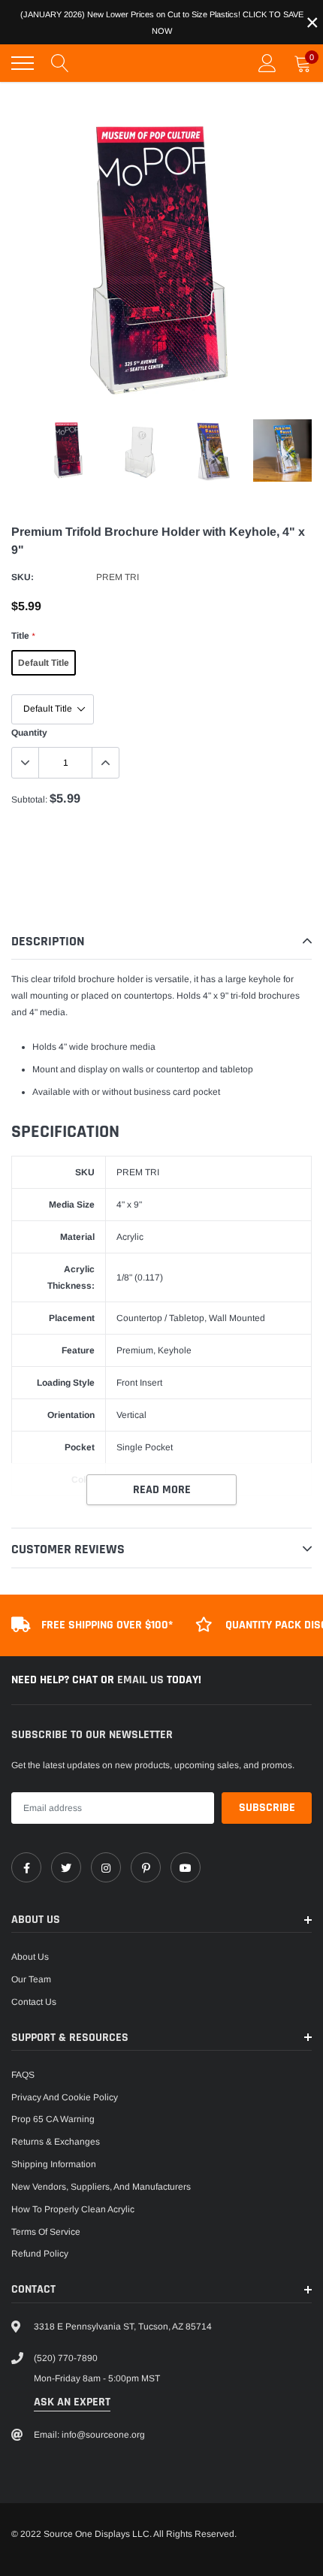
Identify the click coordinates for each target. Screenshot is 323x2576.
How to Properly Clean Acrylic (73, 2209)
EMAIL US (142, 1680)
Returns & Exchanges (56, 2142)
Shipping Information (54, 2164)
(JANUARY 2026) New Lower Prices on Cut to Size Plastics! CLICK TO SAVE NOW (162, 23)
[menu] (23, 63)
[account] (267, 63)
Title (23, 636)
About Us (30, 1957)
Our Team (31, 1979)
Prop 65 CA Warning (53, 2119)
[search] (60, 63)
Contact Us (34, 2002)
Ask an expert (72, 2402)
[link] (26, 1867)
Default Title (44, 663)
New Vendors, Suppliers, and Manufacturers (101, 2187)
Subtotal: (29, 800)
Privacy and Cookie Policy (65, 2097)
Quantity (29, 733)
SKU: (23, 577)
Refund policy (40, 2254)
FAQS (23, 2075)
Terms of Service (46, 2232)
